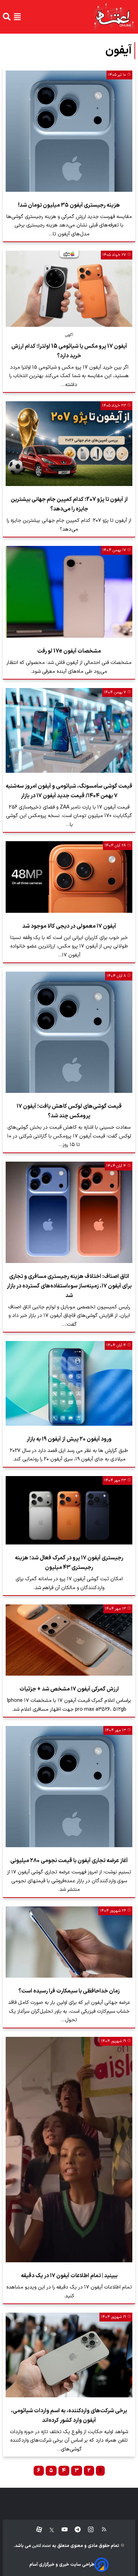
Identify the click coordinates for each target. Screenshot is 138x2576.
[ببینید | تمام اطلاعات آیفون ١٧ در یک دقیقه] (69, 2150)
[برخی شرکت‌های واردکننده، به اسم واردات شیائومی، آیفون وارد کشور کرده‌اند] (69, 2355)
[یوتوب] (61, 2530)
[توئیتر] (48, 2530)
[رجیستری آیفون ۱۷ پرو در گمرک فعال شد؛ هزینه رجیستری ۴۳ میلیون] (69, 1510)
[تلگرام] (74, 2530)
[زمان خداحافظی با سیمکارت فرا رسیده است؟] (69, 1942)
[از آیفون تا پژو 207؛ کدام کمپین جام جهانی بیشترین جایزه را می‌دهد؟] (69, 444)
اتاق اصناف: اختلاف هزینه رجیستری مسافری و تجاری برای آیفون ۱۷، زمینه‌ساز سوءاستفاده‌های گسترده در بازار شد (69, 1286)
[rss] (101, 2530)
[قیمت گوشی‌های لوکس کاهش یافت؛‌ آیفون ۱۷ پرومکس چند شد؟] (69, 1032)
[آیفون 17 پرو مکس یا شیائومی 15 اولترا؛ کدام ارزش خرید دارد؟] (69, 289)
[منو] (17, 17)
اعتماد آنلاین (41, 2546)
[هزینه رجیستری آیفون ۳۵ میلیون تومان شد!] (69, 131)
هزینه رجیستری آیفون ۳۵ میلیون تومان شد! (69, 205)
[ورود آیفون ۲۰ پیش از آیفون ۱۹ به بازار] (69, 1383)
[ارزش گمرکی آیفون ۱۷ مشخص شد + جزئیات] (69, 1640)
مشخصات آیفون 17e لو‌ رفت (69, 651)
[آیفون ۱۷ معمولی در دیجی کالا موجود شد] (69, 877)
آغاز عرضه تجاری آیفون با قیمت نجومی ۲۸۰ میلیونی (69, 1861)
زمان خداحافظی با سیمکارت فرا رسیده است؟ (69, 1991)
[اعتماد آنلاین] (114, 17)
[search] (7, 17)
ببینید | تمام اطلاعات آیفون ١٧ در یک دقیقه (69, 2276)
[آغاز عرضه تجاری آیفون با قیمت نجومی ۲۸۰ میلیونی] (69, 1787)
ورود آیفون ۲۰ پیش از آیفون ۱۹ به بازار (69, 1439)
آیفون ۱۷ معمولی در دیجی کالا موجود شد (69, 926)
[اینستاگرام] (87, 2530)
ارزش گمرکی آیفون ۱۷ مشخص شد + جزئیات (69, 1689)
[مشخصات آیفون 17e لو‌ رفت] (69, 592)
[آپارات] (36, 2530)
